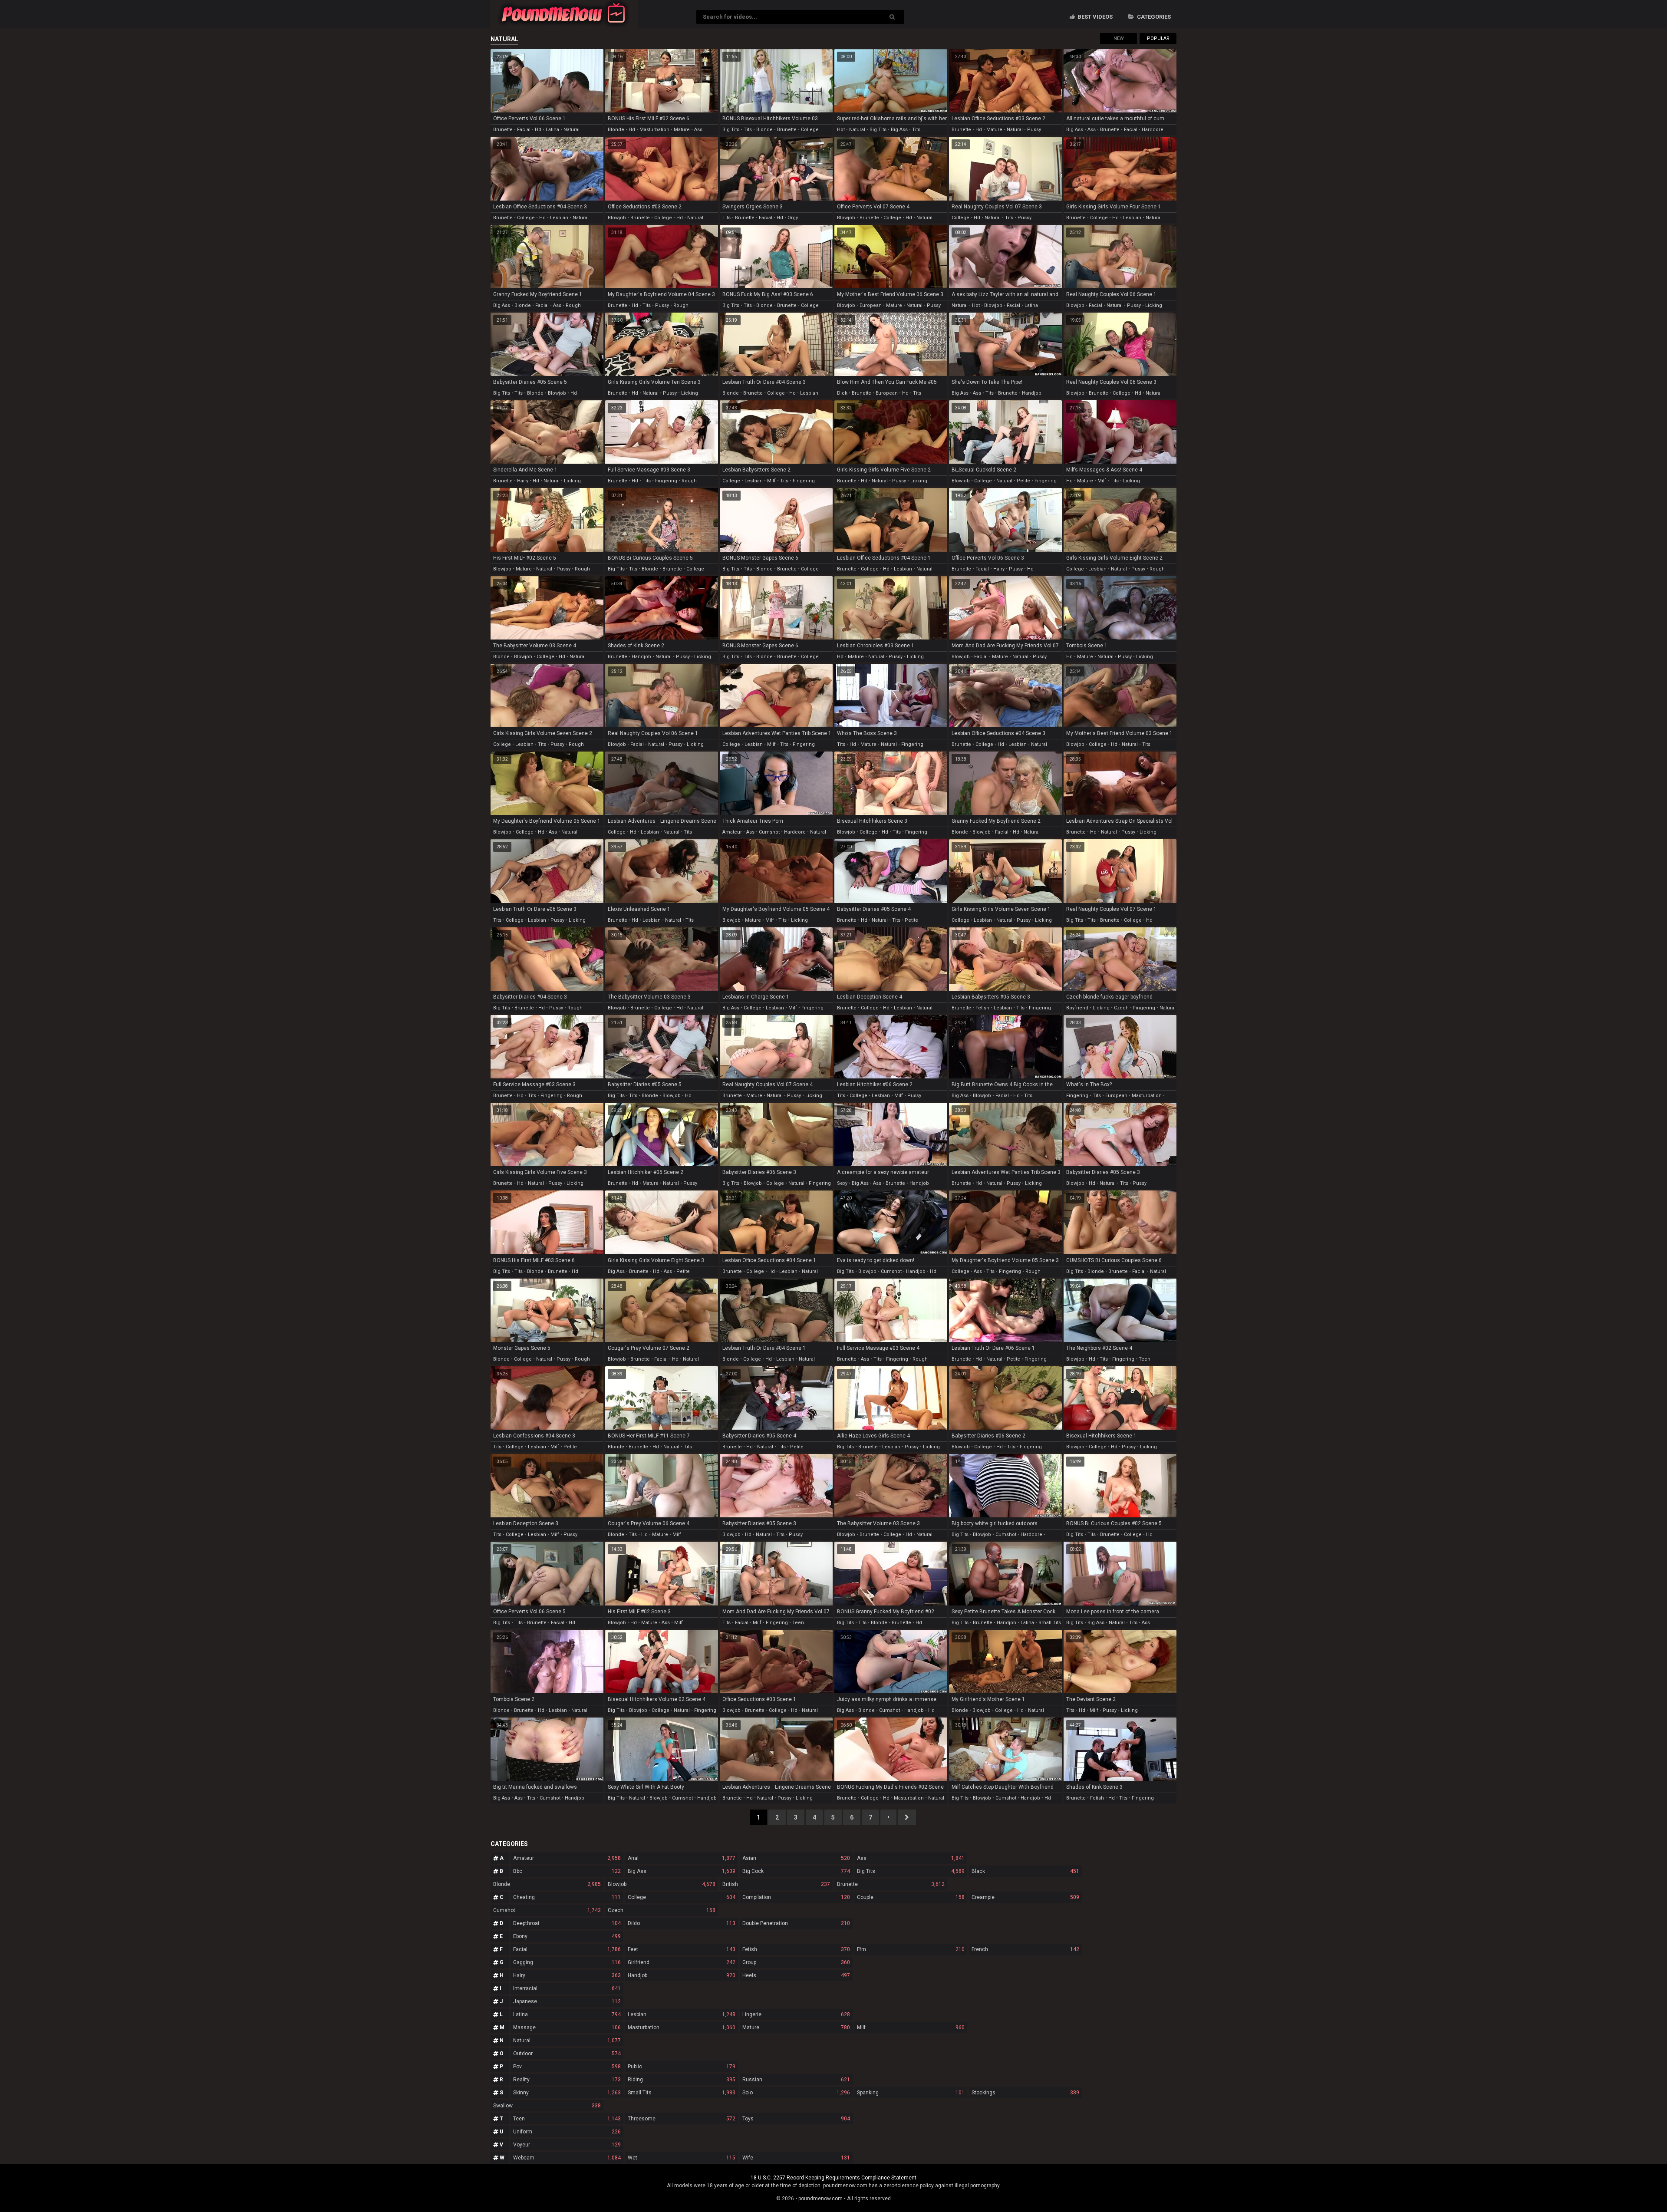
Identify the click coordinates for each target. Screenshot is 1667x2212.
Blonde (547, 1884)
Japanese (567, 2001)
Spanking (911, 2093)
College (682, 1897)
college (810, 130)
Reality (567, 2080)
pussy (1034, 130)
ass (698, 130)
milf (771, 481)
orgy (793, 218)
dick (842, 393)
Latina (567, 2014)
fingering (666, 481)
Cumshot (547, 1910)
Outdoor (567, 2054)
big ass (899, 130)
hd (538, 130)
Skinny (567, 2093)
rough (573, 305)
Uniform (567, 2132)
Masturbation (682, 2027)
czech (1121, 1008)
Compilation (796, 1897)
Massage (567, 2027)
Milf (911, 2027)
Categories (1153, 17)
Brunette (891, 1884)
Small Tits (682, 2093)
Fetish (796, 1949)
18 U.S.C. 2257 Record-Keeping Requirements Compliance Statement (833, 2178)
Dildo (682, 1923)
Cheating (567, 1897)
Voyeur (567, 2145)
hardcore (1153, 130)
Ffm (911, 1949)
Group (796, 1962)
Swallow (547, 2106)
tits (748, 130)
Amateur (567, 1858)
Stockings (1025, 2093)
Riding (682, 2080)
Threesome (682, 2119)
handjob (1032, 393)
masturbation (654, 130)
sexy (842, 1183)
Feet (682, 1949)
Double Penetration (796, 1923)
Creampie (1025, 1897)
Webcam (567, 2158)
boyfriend (1077, 1008)
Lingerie (796, 2014)
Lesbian (682, 2014)
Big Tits (911, 1871)
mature (682, 130)
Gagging (567, 1962)
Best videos (1094, 17)
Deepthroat (567, 1923)
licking (1154, 305)
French (1025, 1949)
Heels (796, 1975)
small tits (1050, 1623)
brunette (503, 130)
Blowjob (662, 1884)
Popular (1158, 38)
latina (552, 130)
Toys (796, 2119)
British (776, 1884)
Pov (567, 2067)
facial (524, 130)
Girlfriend (682, 1962)
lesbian (559, 218)
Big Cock (796, 1871)
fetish (982, 1008)
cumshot (769, 832)
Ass (911, 1858)
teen (1145, 1359)
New (1119, 38)
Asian (796, 1858)
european (871, 305)
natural (572, 130)
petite (1023, 481)
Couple (911, 1897)
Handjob (682, 1975)
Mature (796, 2027)
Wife (796, 2158)
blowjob (617, 218)
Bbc (567, 1871)
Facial (567, 1949)
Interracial (567, 1988)
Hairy (567, 1975)
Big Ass (682, 1871)
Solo (796, 2093)
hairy (523, 481)
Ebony (567, 1936)
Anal (682, 1858)
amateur (732, 832)
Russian (796, 2080)
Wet (682, 2158)
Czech (662, 1910)
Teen (567, 2119)
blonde (616, 130)
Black (1025, 1871)
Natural (567, 2041)
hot (841, 130)
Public (682, 2067)
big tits (731, 130)
